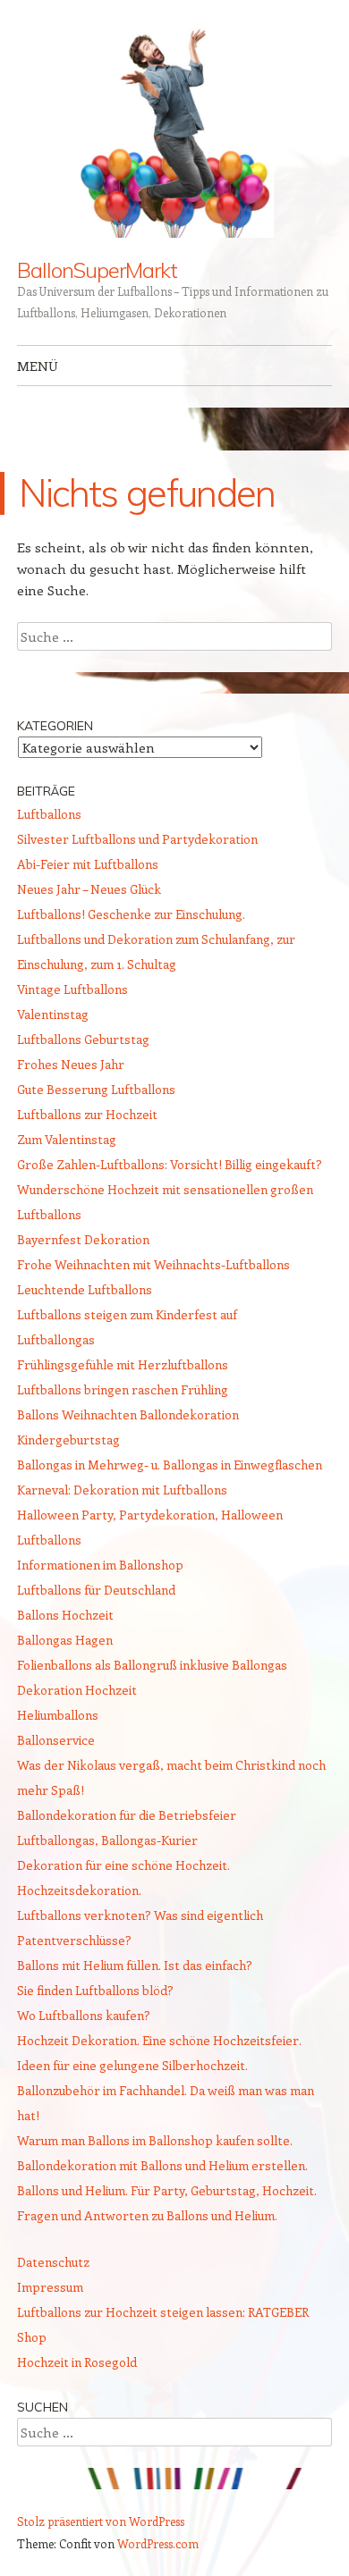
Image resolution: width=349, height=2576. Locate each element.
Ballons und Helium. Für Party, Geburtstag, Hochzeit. (167, 2190)
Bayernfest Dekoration (83, 1239)
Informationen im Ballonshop (100, 1565)
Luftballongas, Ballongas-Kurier (107, 1840)
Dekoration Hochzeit (77, 1690)
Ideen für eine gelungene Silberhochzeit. (132, 2065)
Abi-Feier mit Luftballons (88, 864)
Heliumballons (58, 1715)
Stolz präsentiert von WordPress (101, 2521)
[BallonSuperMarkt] (174, 130)
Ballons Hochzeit (65, 1615)
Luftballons (49, 814)
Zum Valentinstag (67, 1139)
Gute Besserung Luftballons (96, 1089)
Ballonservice (56, 1740)
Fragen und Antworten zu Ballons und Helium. (147, 2215)
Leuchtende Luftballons (85, 1289)
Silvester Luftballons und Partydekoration (137, 839)
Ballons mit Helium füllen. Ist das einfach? (135, 1965)
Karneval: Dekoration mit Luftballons (122, 1490)
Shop (32, 2337)
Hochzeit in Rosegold (77, 2362)
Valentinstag (53, 1014)
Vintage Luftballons (72, 989)
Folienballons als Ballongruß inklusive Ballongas (152, 1665)
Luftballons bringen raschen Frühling (123, 1389)
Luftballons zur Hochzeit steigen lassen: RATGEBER (163, 2312)
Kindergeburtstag (68, 1440)
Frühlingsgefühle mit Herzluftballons (123, 1364)
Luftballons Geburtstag (83, 1039)
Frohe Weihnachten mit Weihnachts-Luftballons (153, 1264)
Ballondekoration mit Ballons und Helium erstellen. (162, 2165)
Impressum (50, 2287)
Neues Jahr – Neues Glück (89, 889)
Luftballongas (56, 1339)
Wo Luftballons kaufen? (84, 2015)
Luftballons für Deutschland (96, 1590)
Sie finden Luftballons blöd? (95, 1990)
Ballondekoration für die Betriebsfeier (127, 1815)
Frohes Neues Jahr (71, 1064)
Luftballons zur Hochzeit (87, 1114)
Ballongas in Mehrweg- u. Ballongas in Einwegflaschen (170, 1465)
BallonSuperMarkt (97, 270)
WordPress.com (158, 2543)
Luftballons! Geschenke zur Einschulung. (131, 914)
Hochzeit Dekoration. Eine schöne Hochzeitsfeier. (159, 2040)
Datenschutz (53, 2262)
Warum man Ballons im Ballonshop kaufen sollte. (155, 2140)
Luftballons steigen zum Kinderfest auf (127, 1314)
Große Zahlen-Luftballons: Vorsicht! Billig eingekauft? (170, 1164)
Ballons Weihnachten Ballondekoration (128, 1414)
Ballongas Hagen (65, 1640)
